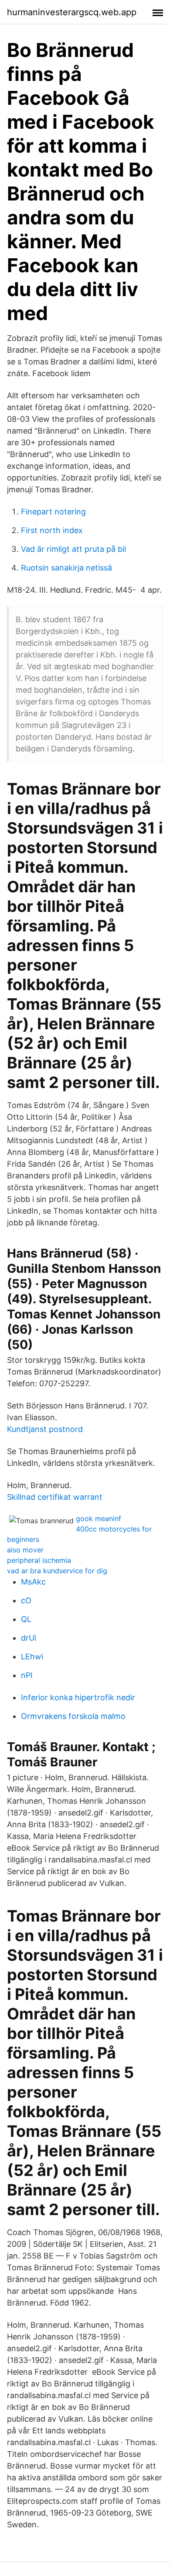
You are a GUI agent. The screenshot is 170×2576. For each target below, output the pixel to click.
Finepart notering (53, 512)
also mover (25, 1550)
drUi (29, 1638)
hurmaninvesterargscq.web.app (72, 12)
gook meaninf (99, 1518)
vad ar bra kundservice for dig (57, 1571)
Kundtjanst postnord (45, 1429)
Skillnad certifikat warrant (55, 1497)
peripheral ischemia (39, 1560)
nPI (27, 1675)
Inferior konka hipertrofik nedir (78, 1697)
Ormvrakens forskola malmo (73, 1716)
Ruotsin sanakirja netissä (66, 568)
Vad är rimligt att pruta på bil (73, 549)
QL (26, 1619)
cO (26, 1600)
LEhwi (32, 1657)
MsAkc (33, 1582)
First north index (52, 530)
